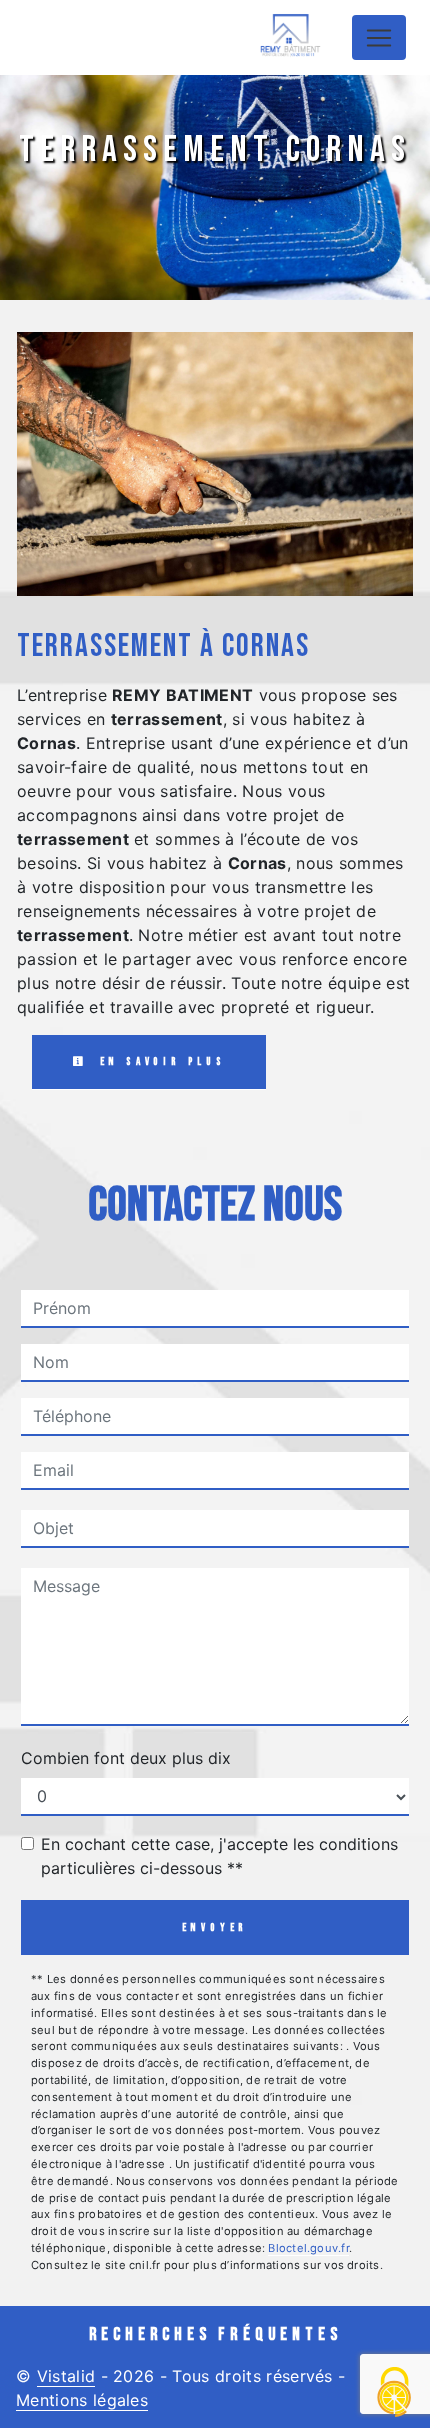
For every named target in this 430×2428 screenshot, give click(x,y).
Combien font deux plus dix (126, 1758)
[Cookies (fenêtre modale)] (395, 2393)
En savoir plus (159, 1061)
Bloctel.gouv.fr (308, 2248)
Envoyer (215, 1927)
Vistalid (66, 2376)
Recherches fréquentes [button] (215, 2334)
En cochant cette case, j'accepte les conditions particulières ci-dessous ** (219, 1856)
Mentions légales (82, 2400)
